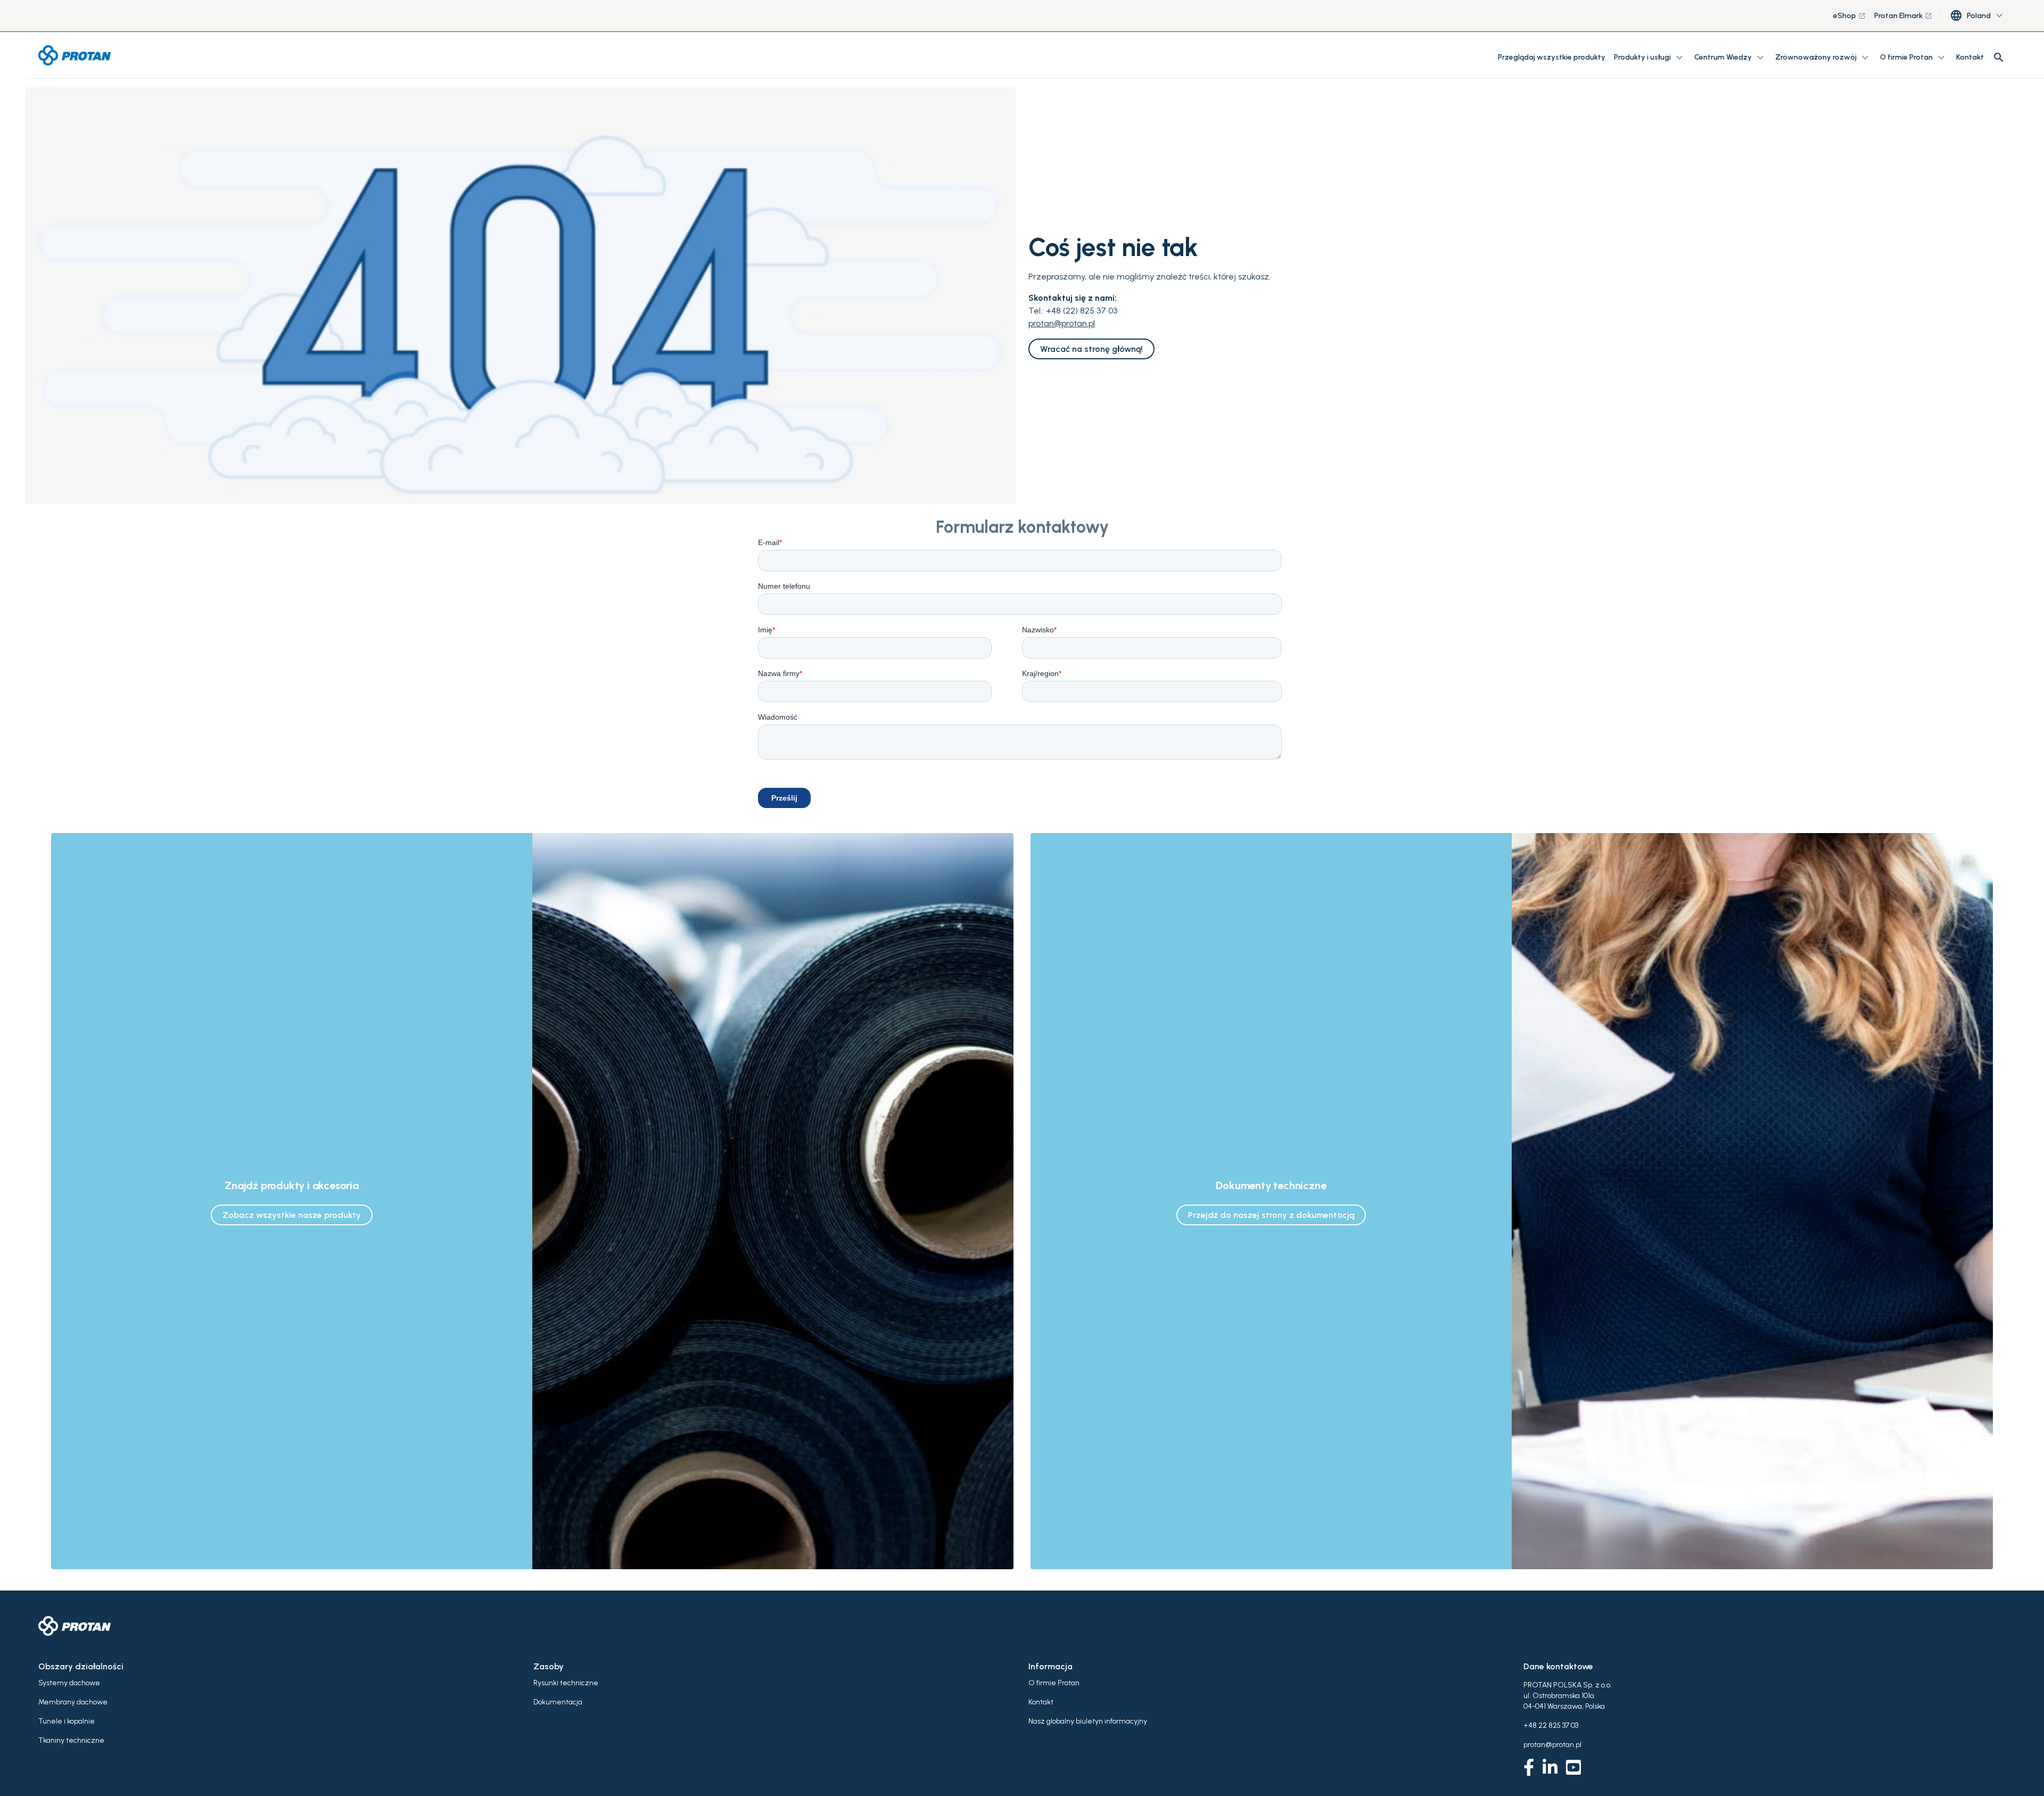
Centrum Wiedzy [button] (1730, 57)
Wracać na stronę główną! (1091, 349)
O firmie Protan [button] (1914, 57)
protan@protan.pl (1062, 323)
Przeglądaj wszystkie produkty (1552, 57)
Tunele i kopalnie (67, 1721)
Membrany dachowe (73, 1702)
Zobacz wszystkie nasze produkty (292, 1215)
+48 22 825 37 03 (1551, 1725)
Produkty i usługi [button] (1650, 57)
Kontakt (1970, 57)
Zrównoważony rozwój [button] (1823, 57)
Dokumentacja (558, 1702)
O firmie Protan (1054, 1683)
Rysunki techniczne (566, 1683)
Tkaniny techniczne (71, 1740)
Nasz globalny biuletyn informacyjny (1088, 1721)
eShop (1849, 16)
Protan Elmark (1903, 16)
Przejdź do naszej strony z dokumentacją (1271, 1215)
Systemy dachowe (69, 1683)
